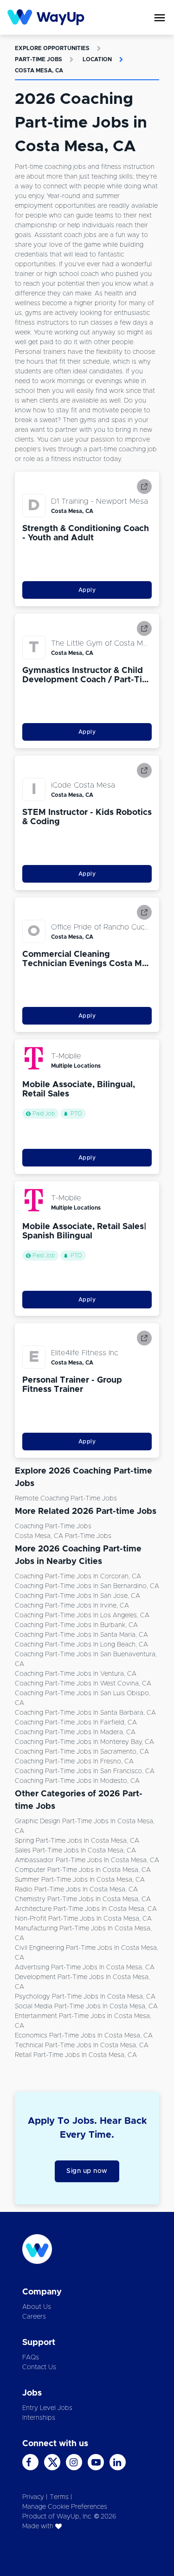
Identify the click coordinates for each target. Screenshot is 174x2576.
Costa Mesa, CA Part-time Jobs (63, 1536)
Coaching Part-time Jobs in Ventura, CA (76, 1674)
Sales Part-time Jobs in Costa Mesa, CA (75, 1851)
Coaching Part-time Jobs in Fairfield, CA (76, 1723)
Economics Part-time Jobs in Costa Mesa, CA (84, 2036)
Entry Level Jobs (47, 2408)
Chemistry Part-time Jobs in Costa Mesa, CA (83, 1899)
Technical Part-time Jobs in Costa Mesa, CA (82, 2045)
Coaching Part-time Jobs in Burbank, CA (76, 1625)
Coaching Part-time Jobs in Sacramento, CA (82, 1752)
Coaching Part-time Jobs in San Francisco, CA (85, 1771)
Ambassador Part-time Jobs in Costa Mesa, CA (87, 1860)
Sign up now (87, 2171)
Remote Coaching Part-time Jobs (66, 1499)
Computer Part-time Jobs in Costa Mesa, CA (83, 1870)
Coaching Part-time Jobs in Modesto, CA (77, 1781)
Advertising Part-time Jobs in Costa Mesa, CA (85, 1967)
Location (97, 59)
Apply (87, 590)
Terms (59, 2497)
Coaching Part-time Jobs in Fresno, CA (74, 1762)
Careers (34, 2317)
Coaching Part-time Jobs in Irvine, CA (72, 1606)
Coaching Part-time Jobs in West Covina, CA (83, 1684)
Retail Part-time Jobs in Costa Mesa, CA (76, 2055)
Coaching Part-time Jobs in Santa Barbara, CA (85, 1713)
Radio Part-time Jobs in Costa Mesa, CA (76, 1890)
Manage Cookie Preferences (65, 2507)
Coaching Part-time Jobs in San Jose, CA (77, 1596)
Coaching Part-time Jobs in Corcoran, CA (78, 1576)
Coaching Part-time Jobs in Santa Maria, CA (81, 1635)
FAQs (31, 2358)
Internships (39, 2418)
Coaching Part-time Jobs (53, 1526)
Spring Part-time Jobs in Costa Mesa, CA (77, 1841)
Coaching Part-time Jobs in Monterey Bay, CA (84, 1742)
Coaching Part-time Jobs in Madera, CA (75, 1732)
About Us (37, 2307)
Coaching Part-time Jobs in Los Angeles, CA (82, 1615)
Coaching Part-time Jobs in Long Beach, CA (81, 1645)
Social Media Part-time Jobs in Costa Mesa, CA (86, 2006)
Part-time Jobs (39, 59)
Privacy (33, 2497)
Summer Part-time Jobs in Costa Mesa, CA (80, 1880)
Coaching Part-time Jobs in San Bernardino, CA (87, 1586)
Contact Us (39, 2367)
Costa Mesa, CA (39, 70)
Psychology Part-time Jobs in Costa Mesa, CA (85, 1997)
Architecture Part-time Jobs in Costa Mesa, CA (86, 1909)
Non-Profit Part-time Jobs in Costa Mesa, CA (83, 1919)
